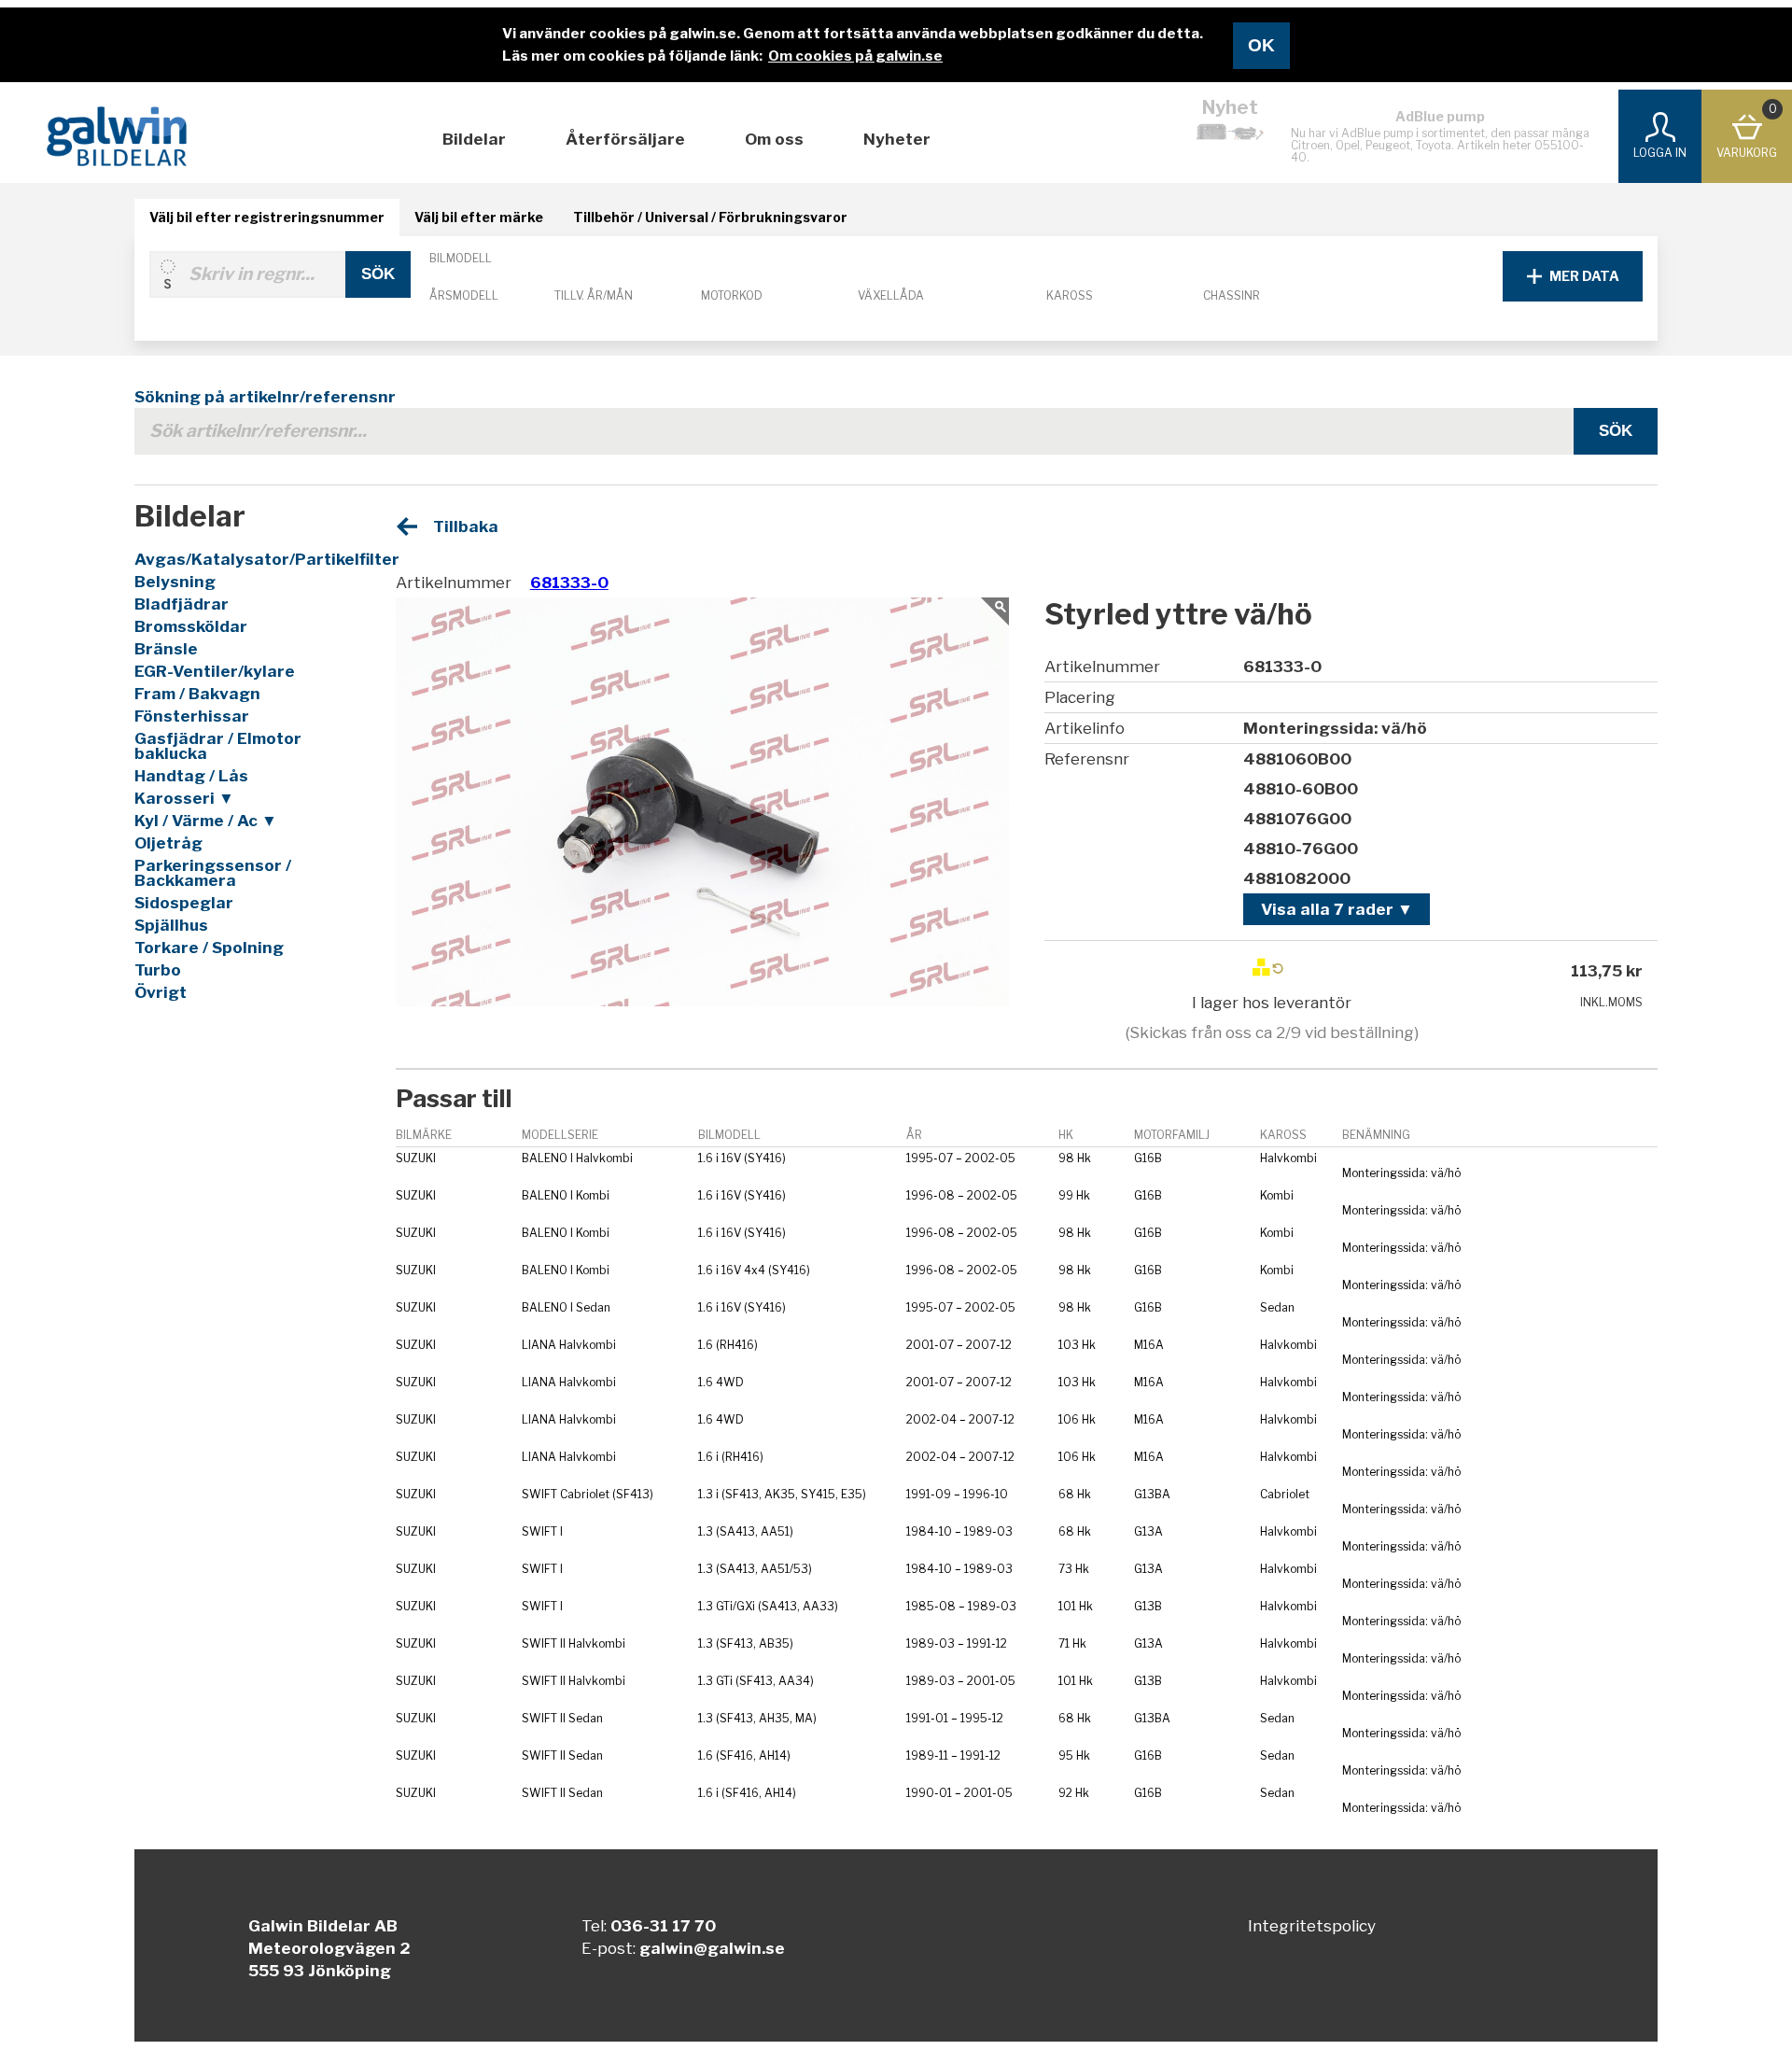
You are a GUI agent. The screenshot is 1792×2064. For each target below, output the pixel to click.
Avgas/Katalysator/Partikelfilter (243, 559)
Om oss (774, 139)
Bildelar (474, 139)
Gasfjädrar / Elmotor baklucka (218, 746)
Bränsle (166, 649)
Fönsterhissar (192, 716)
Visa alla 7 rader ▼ (1337, 909)
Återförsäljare (625, 139)
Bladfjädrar (182, 604)
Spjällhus (171, 925)
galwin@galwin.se (712, 1948)
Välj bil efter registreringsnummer (267, 217)
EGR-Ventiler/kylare (215, 671)
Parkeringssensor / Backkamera (213, 873)
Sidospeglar (184, 903)
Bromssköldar (191, 626)
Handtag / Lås (191, 776)
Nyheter (897, 139)
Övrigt (161, 992)
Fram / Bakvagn (197, 694)
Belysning (175, 582)
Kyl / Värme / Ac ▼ (206, 821)
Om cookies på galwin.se (855, 56)
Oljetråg (168, 843)
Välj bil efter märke (479, 217)
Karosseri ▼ (184, 798)
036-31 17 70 (663, 1926)
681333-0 (569, 583)
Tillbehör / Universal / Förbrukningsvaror (710, 217)
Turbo (158, 970)
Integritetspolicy (1312, 1926)
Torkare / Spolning (209, 948)
